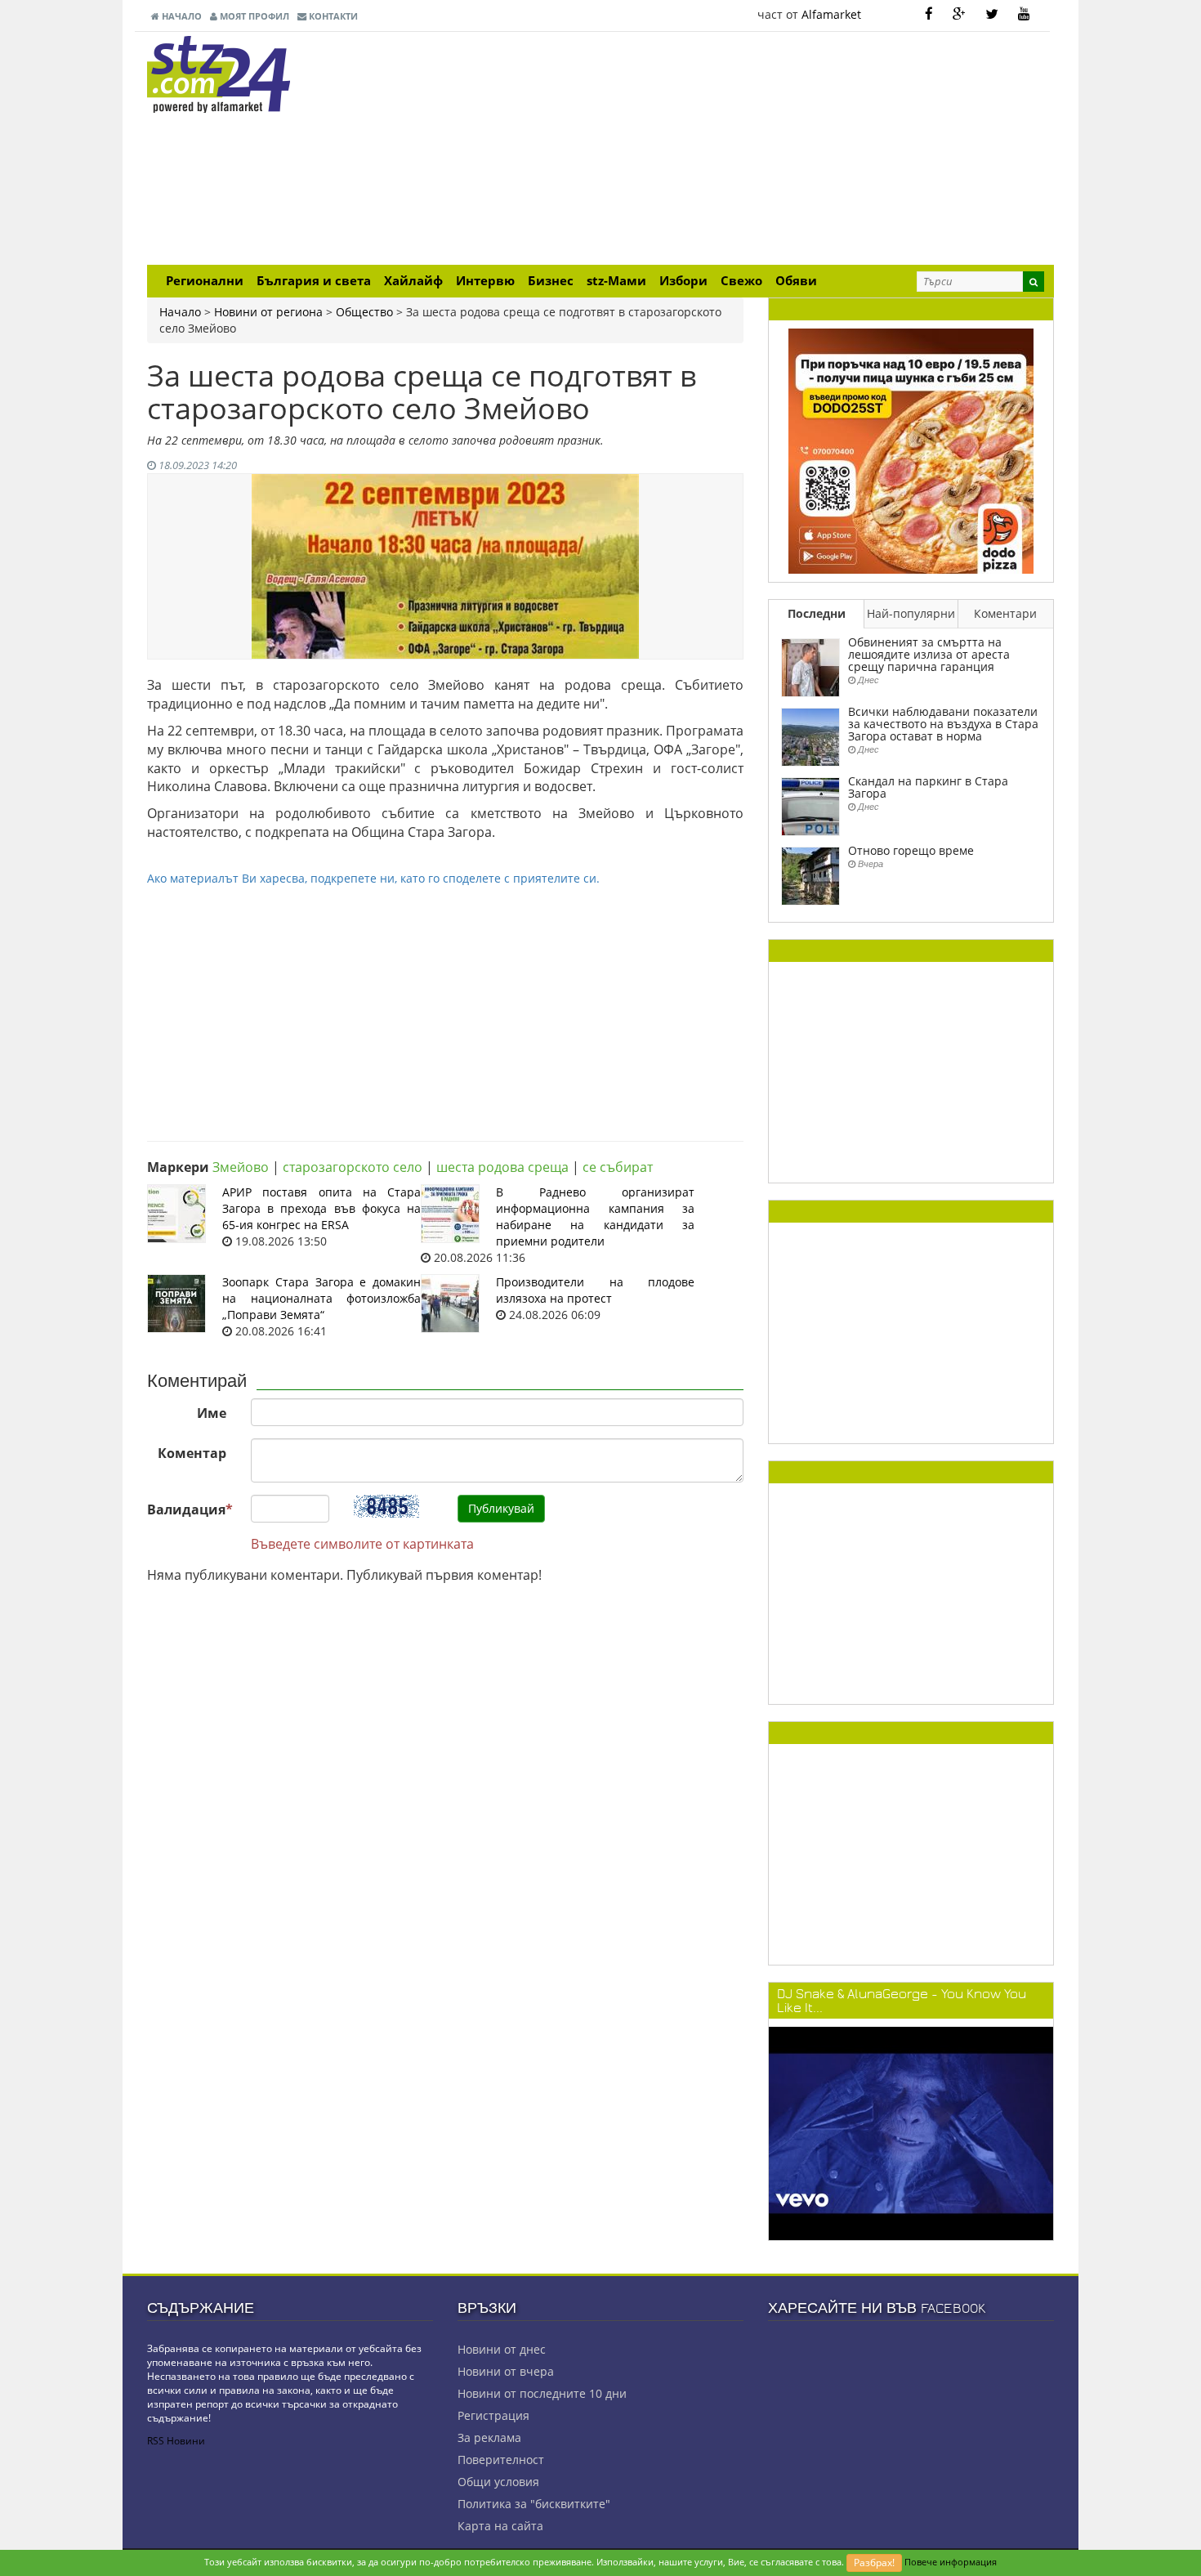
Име (212, 1413)
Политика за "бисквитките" (534, 2504)
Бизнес (551, 281)
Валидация (190, 1509)
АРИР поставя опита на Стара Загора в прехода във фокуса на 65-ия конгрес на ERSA (321, 1208)
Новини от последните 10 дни (542, 2393)
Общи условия (498, 2482)
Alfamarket (831, 14)
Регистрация (493, 2415)
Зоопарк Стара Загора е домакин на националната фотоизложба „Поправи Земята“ (321, 1298)
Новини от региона (268, 312)
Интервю (485, 281)
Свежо (741, 281)
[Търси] (1034, 282)
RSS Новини (176, 2441)
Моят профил (253, 16)
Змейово (241, 1167)
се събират (618, 1167)
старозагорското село (353, 1167)
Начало (181, 16)
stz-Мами (616, 281)
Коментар (192, 1453)
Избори (683, 281)
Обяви (796, 281)
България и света (314, 281)
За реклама (489, 2437)
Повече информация (951, 2562)
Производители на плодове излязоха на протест (595, 1290)
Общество (364, 312)
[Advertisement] (756, 150)
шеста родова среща (502, 1167)
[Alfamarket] (911, 450)
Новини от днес (502, 2349)
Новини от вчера (506, 2371)
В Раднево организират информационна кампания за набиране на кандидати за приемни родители (595, 1216)
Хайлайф (413, 281)
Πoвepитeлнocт (501, 2460)
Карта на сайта (500, 2526)
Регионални (205, 281)
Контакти (332, 16)
